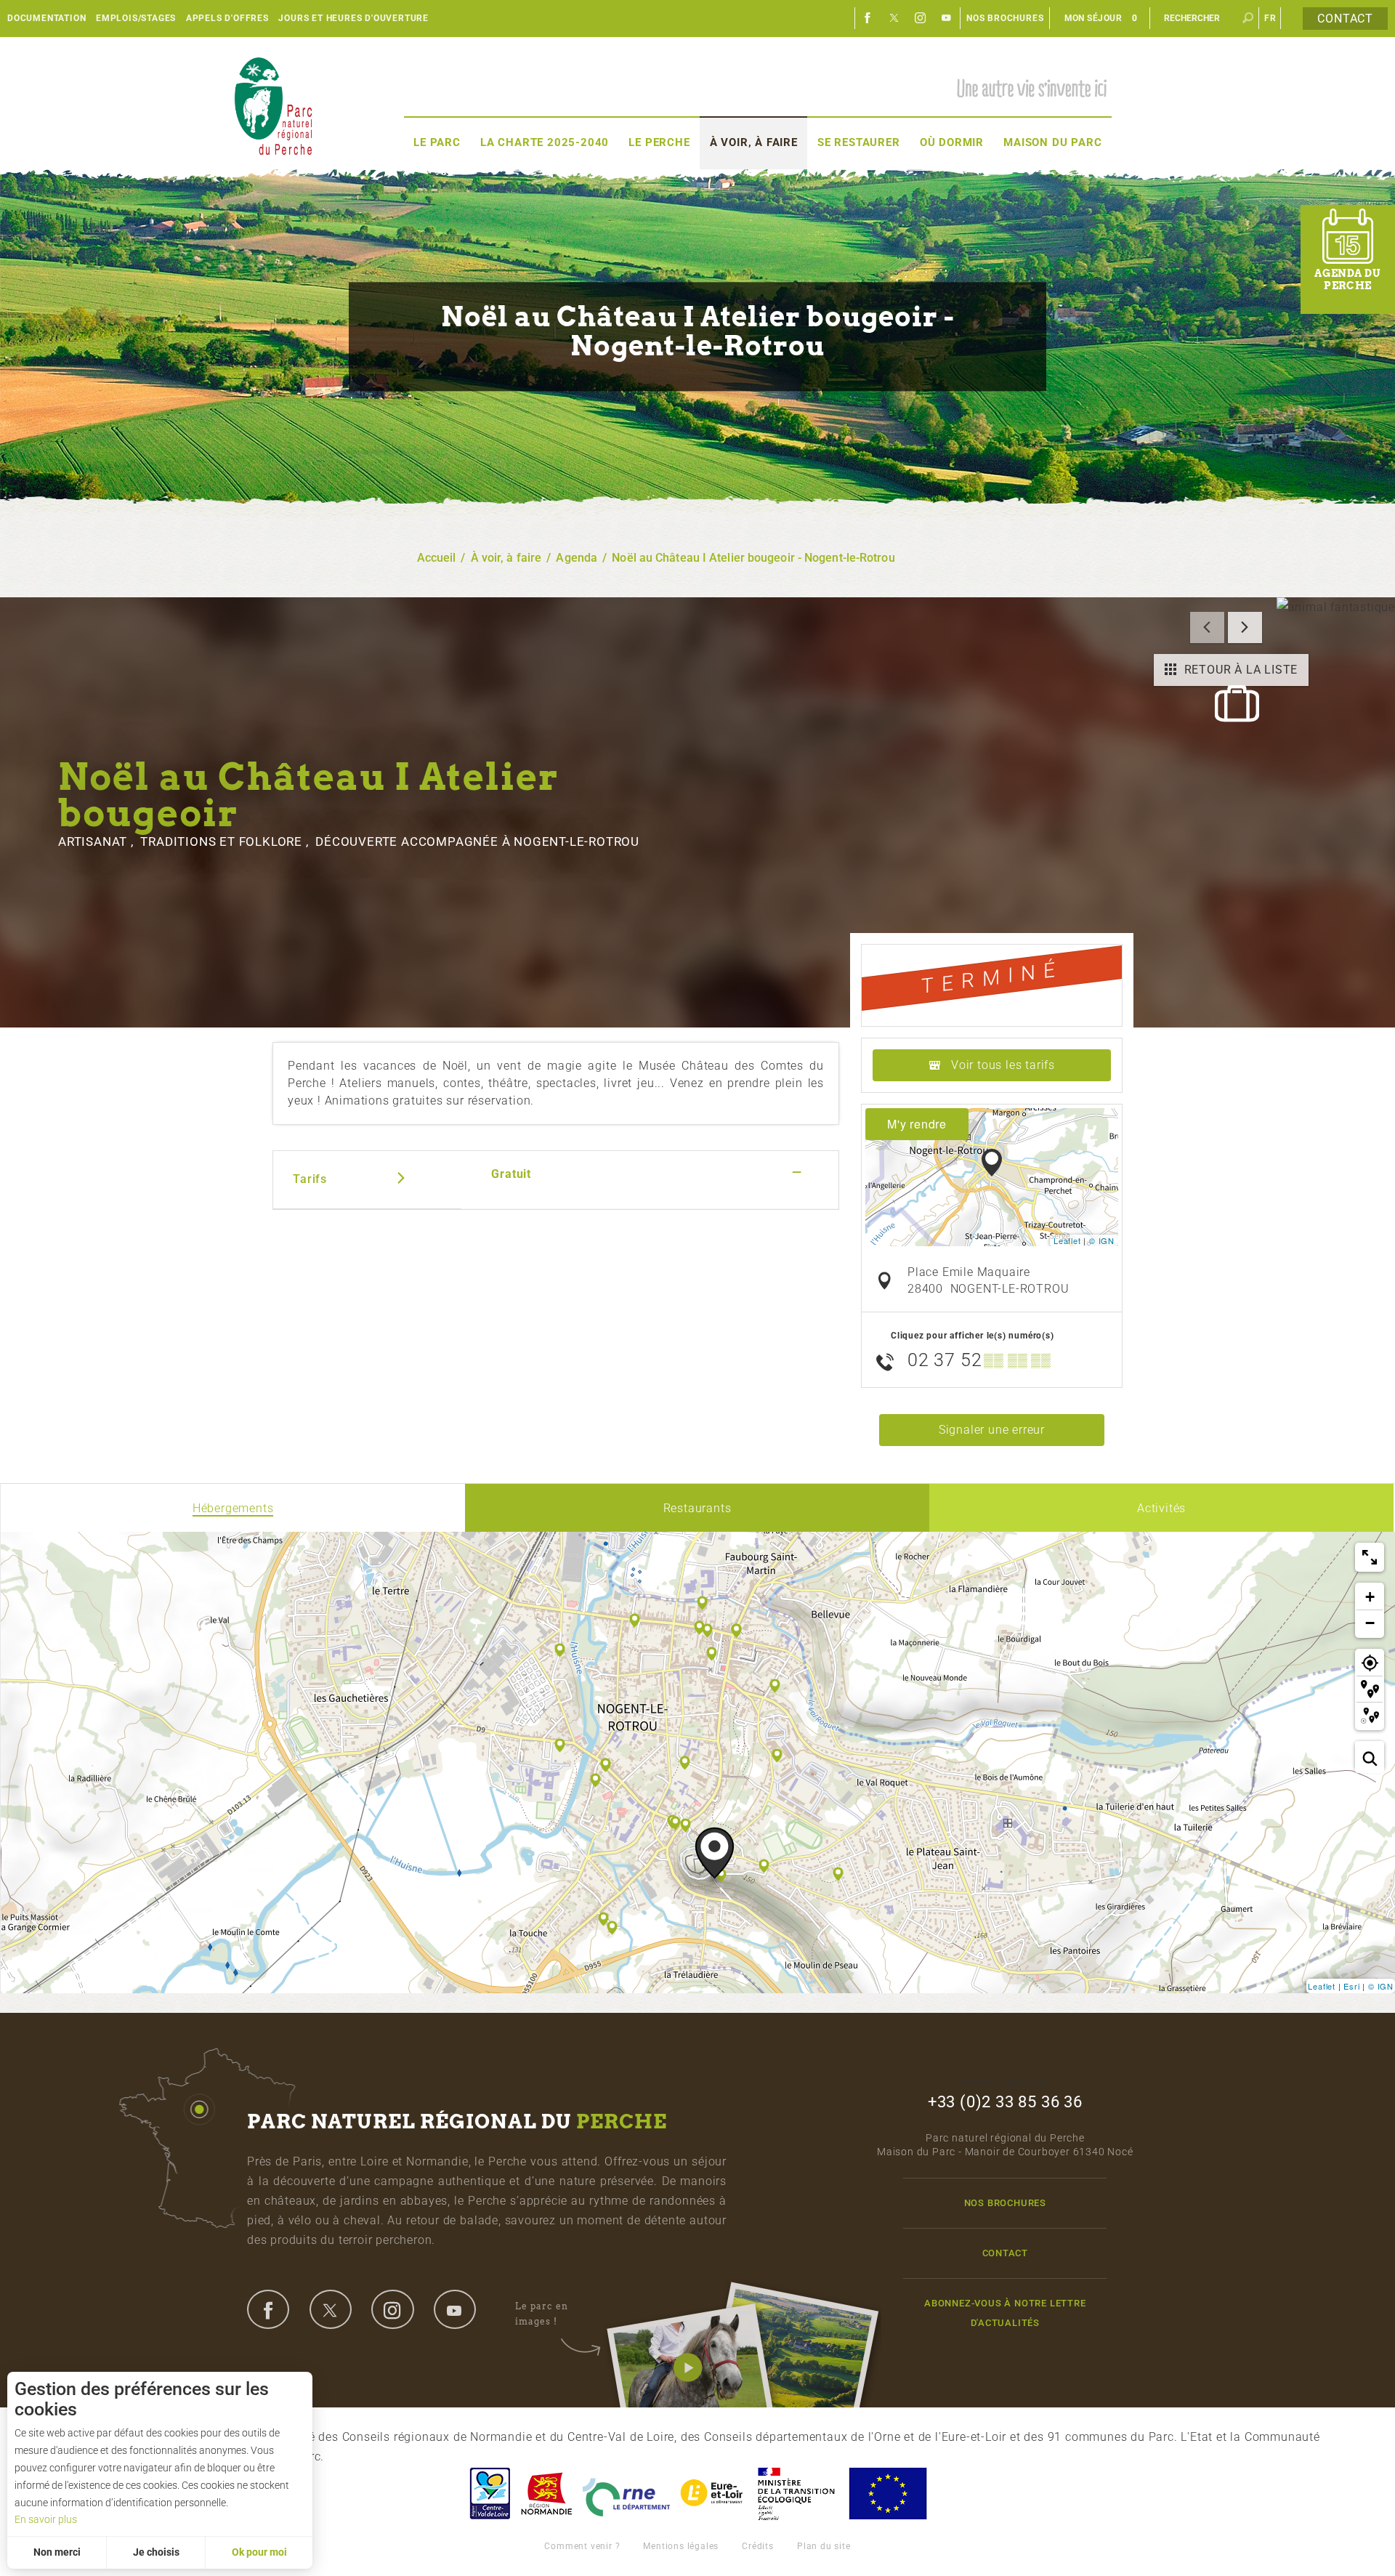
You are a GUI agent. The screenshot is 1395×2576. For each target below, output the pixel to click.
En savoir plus (46, 2519)
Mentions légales (681, 2546)
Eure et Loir (713, 2494)
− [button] (1370, 1623)
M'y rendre (917, 1124)
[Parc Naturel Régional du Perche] (273, 106)
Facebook (868, 18)
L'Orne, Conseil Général (626, 2494)
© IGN (1102, 1240)
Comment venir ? (582, 2546)
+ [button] (1370, 1597)
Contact (1345, 19)
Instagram (921, 18)
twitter (331, 2309)
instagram (392, 2309)
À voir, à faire (754, 142)
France (796, 2494)
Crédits (758, 2546)
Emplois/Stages (136, 18)
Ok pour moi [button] (259, 2552)
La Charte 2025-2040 (545, 142)
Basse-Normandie (546, 2494)
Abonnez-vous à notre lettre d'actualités (1005, 2313)
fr (1270, 18)
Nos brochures (1005, 18)
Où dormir (952, 142)
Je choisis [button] (156, 2552)
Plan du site (824, 2546)
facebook (268, 2309)
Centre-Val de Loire (489, 2494)
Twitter (894, 18)
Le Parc (437, 142)
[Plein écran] (1370, 1557)
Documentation (46, 18)
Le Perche (659, 142)
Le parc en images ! (542, 2313)
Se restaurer (859, 142)
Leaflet (1067, 1240)
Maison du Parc (1052, 142)
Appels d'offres (227, 18)
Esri (1351, 1986)
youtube (455, 2309)
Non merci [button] (57, 2552)
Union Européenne (887, 2494)
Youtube (947, 18)
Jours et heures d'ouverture (353, 18)
